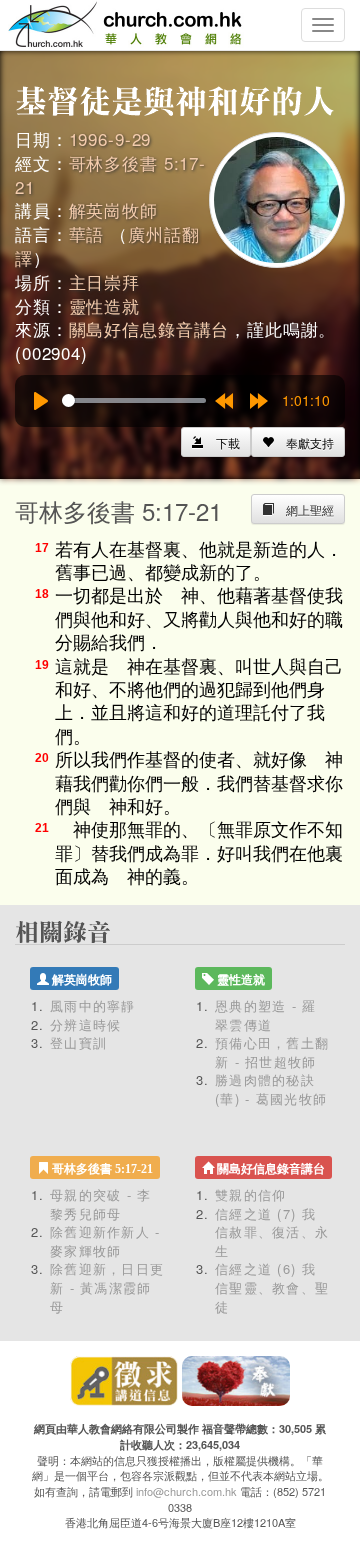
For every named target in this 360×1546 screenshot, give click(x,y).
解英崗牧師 (113, 209)
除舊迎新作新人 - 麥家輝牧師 (105, 1241)
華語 (87, 233)
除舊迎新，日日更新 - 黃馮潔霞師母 (107, 1287)
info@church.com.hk (186, 1491)
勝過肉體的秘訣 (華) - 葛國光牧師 (271, 1089)
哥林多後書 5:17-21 (110, 174)
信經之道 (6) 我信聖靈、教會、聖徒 (272, 1287)
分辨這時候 (86, 1024)
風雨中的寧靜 (93, 1005)
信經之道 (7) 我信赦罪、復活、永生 (272, 1232)
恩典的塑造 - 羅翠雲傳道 (266, 1015)
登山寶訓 (78, 1042)
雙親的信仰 (251, 1194)
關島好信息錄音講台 (149, 328)
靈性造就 (104, 305)
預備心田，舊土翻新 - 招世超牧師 (272, 1052)
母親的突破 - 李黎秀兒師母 (101, 1204)
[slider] (134, 400)
